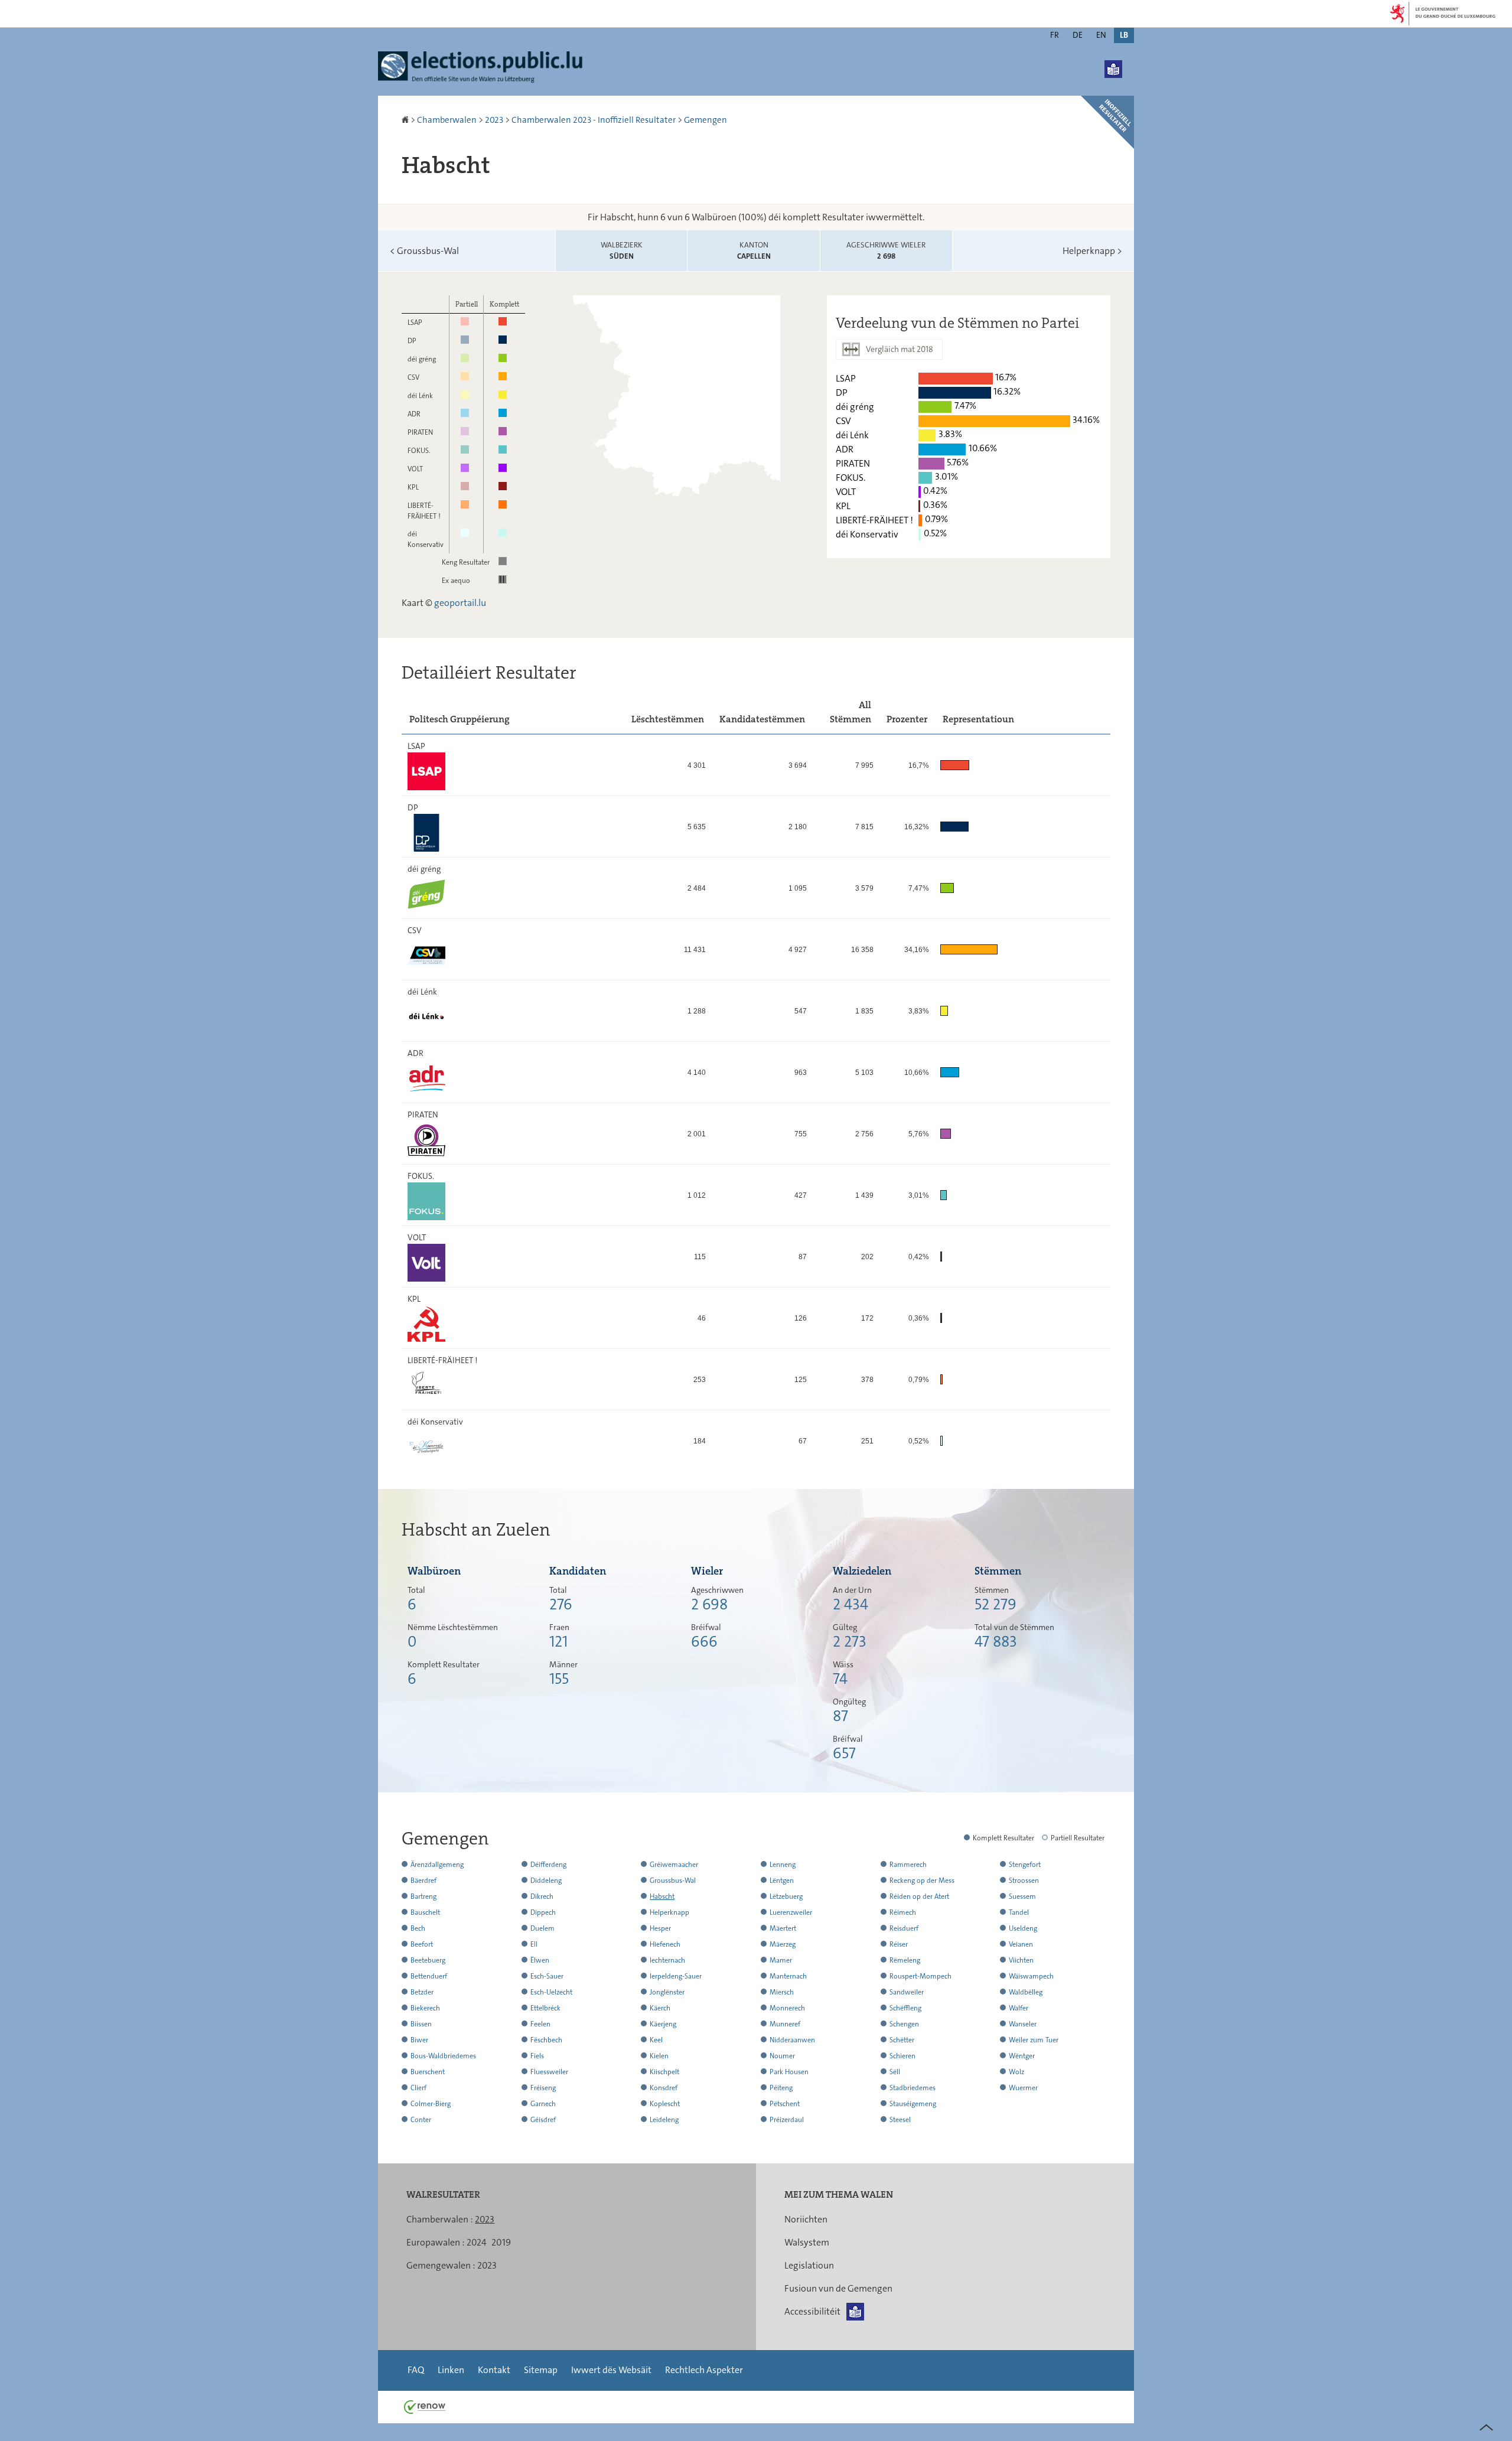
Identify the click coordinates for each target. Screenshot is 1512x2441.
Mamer (781, 1960)
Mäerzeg (783, 1944)
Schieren (902, 2056)
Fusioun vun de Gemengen (838, 2288)
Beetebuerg (428, 1960)
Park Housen (789, 2072)
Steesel (900, 2120)
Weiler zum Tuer (1034, 2040)
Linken (451, 2370)
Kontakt (494, 2370)
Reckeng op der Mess (922, 1881)
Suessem (1022, 1896)
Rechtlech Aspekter (704, 2370)
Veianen (1021, 1944)
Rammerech (908, 1865)
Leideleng (664, 2120)
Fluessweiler (549, 2072)
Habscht (662, 1896)
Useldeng (1023, 1928)
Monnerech (787, 2008)
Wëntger (1022, 2056)
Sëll (895, 2072)
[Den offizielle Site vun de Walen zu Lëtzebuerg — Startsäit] (484, 68)
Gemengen (706, 120)
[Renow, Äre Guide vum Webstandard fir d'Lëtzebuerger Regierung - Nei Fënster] (425, 2406)
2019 (501, 2242)
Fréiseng (543, 2088)
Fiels (537, 2056)
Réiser (899, 1944)
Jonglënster (667, 1992)
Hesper (660, 1928)
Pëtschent (785, 2104)
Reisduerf (904, 1928)
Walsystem (807, 2242)
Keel (656, 2040)
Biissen (421, 2024)
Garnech (543, 2104)
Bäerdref (423, 1881)
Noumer (782, 2056)
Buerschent (428, 2072)
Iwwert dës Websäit (611, 2370)
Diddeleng (546, 1881)
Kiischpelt (664, 2072)
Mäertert (783, 1928)
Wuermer (1023, 2088)
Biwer (419, 2040)
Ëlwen (540, 1960)
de (1078, 35)
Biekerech (425, 2008)
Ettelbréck (545, 2008)
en (1101, 35)
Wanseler (1023, 2024)
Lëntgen (782, 1881)
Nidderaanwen (792, 2040)
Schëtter (902, 2040)
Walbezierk (622, 251)
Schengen (904, 2024)
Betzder (422, 1992)
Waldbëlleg (1026, 1992)
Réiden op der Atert (919, 1896)
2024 (477, 2242)
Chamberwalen (447, 120)
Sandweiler (907, 1992)
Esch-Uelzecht (551, 1992)
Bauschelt (425, 1912)
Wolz (1016, 2072)
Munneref (785, 2024)
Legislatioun (809, 2265)
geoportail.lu (460, 603)
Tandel (1019, 1912)
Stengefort (1025, 1865)
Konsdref (664, 2088)
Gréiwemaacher (674, 1865)
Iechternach (667, 1960)
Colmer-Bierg (431, 2104)
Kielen (659, 2056)
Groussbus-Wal (424, 251)
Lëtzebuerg (786, 1896)
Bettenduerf (429, 1976)
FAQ (416, 2370)
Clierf (418, 2088)
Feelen (540, 2024)
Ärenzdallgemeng (437, 1865)
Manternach (788, 1976)
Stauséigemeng (913, 2104)
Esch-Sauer (547, 1976)
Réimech (903, 1912)
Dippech (543, 1912)
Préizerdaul (787, 2120)
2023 (494, 120)
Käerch (660, 2008)
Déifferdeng (548, 1865)
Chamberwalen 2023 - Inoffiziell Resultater (594, 120)
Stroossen (1024, 1881)
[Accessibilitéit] (1113, 69)
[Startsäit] (406, 120)
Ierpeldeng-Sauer (676, 1976)
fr (1055, 35)
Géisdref (543, 2120)
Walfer (1019, 2008)
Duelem (542, 1928)
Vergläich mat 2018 (900, 349)
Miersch (782, 1992)
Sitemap (541, 2370)
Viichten (1021, 1960)
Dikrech (542, 1896)
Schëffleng (905, 2008)
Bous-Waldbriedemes (443, 2056)
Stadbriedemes (913, 2088)
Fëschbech (546, 2040)
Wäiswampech (1031, 1976)
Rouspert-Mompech (920, 1976)
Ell (534, 1944)
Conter (421, 2120)
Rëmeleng (905, 1960)
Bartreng (423, 1896)
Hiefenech (665, 1944)
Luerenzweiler (791, 1912)
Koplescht (665, 2104)
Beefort (422, 1944)
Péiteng (781, 2088)
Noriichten (806, 2219)
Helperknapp (1092, 251)
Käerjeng (663, 2024)
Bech (418, 1928)
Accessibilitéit (812, 2311)
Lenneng (783, 1865)
